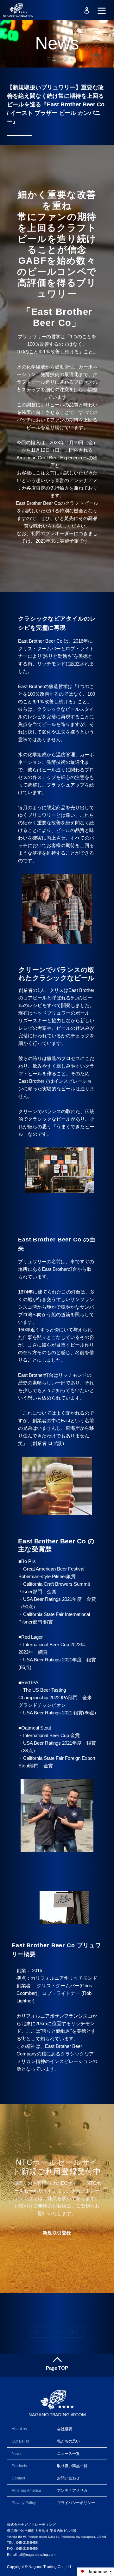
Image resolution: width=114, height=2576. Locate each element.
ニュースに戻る (62, 2332)
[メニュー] (102, 10)
